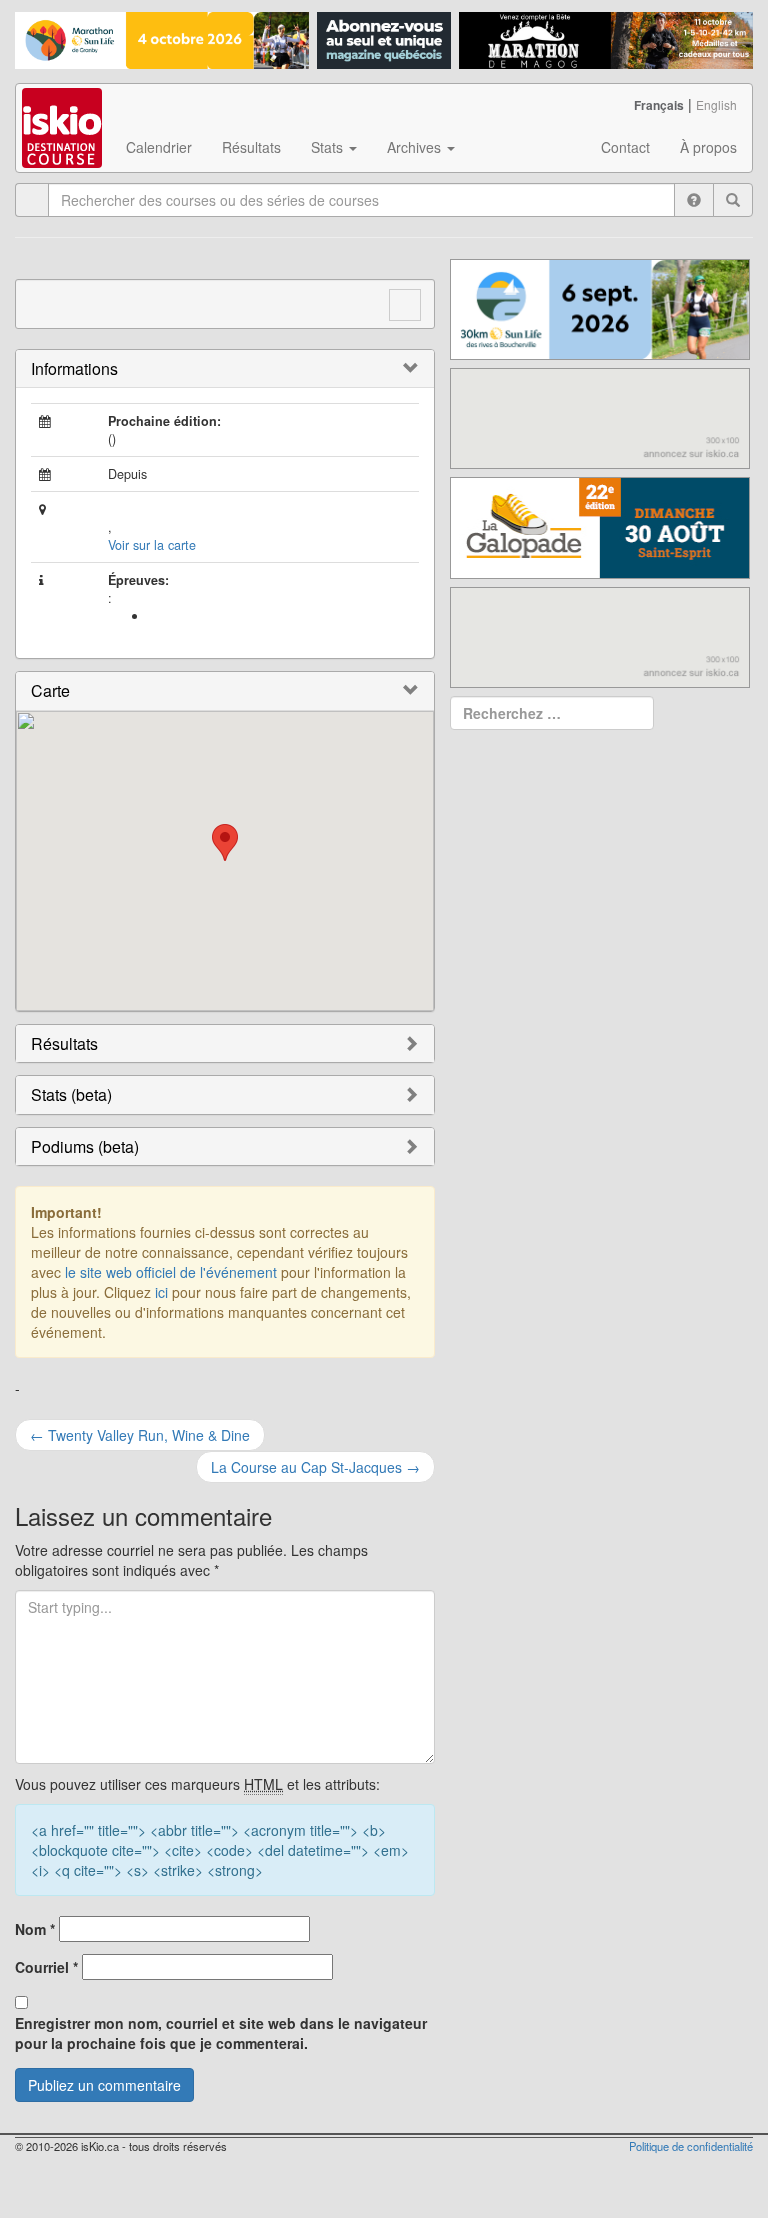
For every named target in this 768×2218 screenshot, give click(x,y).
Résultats (251, 147)
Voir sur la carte (152, 545)
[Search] (733, 200)
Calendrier (159, 147)
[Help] (694, 200)
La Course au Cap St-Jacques (315, 1467)
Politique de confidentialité (691, 2146)
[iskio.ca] (63, 109)
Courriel (46, 1967)
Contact (625, 147)
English (716, 104)
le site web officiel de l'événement (171, 1272)
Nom (35, 1929)
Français (659, 105)
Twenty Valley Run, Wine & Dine (140, 1435)
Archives (416, 147)
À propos (708, 147)
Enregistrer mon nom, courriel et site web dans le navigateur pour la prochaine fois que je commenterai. (221, 2033)
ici (161, 1292)
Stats (329, 147)
